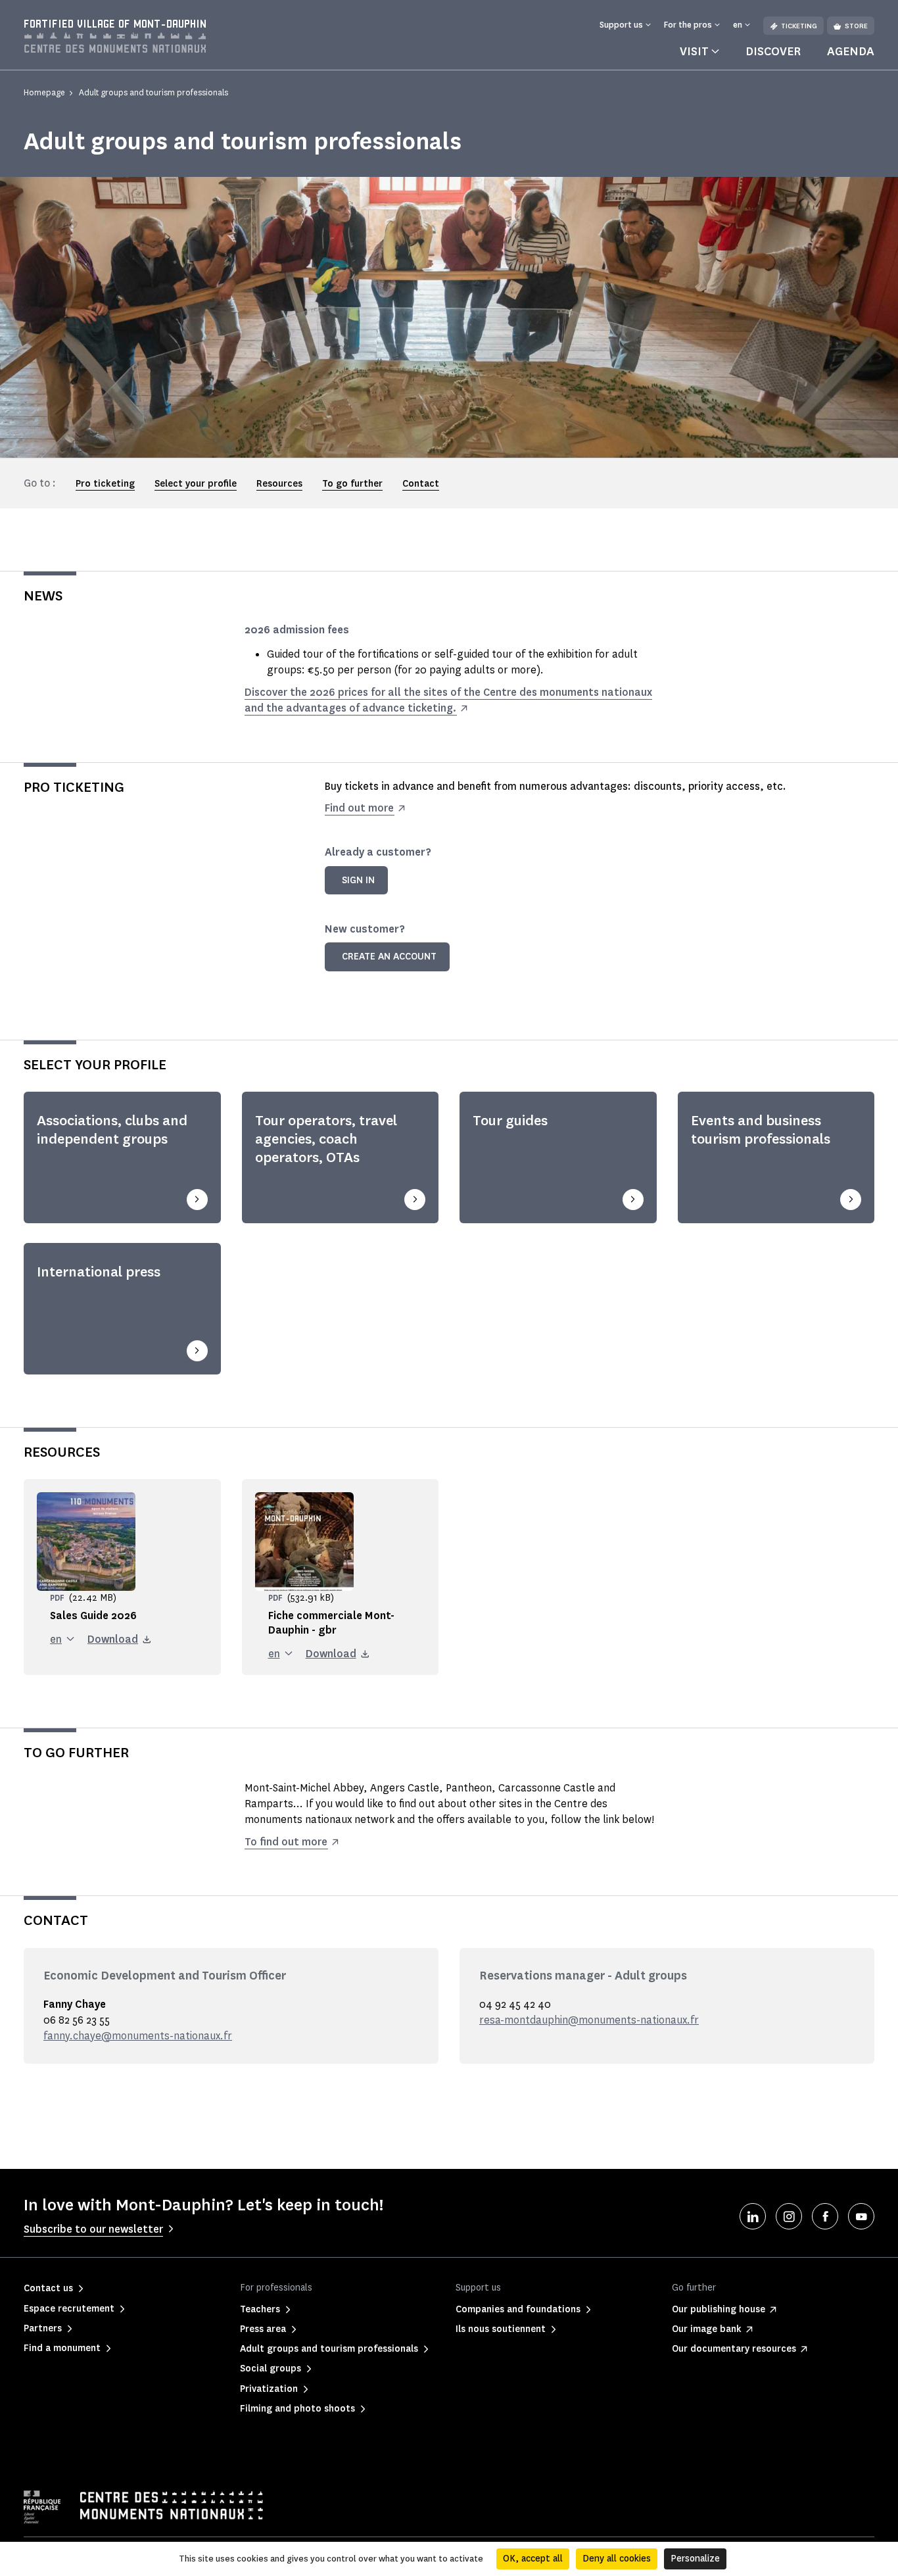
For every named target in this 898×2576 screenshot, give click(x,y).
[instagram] (789, 2216)
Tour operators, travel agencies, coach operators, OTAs (326, 1139)
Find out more (359, 808)
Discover (773, 51)
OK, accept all (533, 2559)
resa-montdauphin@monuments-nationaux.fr (589, 2020)
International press (99, 1272)
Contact (421, 484)
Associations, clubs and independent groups (112, 1130)
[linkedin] (753, 2216)
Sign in (358, 880)
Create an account (389, 957)
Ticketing (799, 26)
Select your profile (196, 484)
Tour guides (510, 1121)
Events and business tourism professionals (761, 1130)
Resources (279, 484)
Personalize (695, 2559)
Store (856, 26)
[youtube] (861, 2216)
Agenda (851, 51)
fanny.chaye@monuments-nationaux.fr (138, 2036)
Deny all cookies (617, 2559)
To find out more (286, 1842)
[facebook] (825, 2216)
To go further (352, 484)
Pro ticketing (105, 484)
